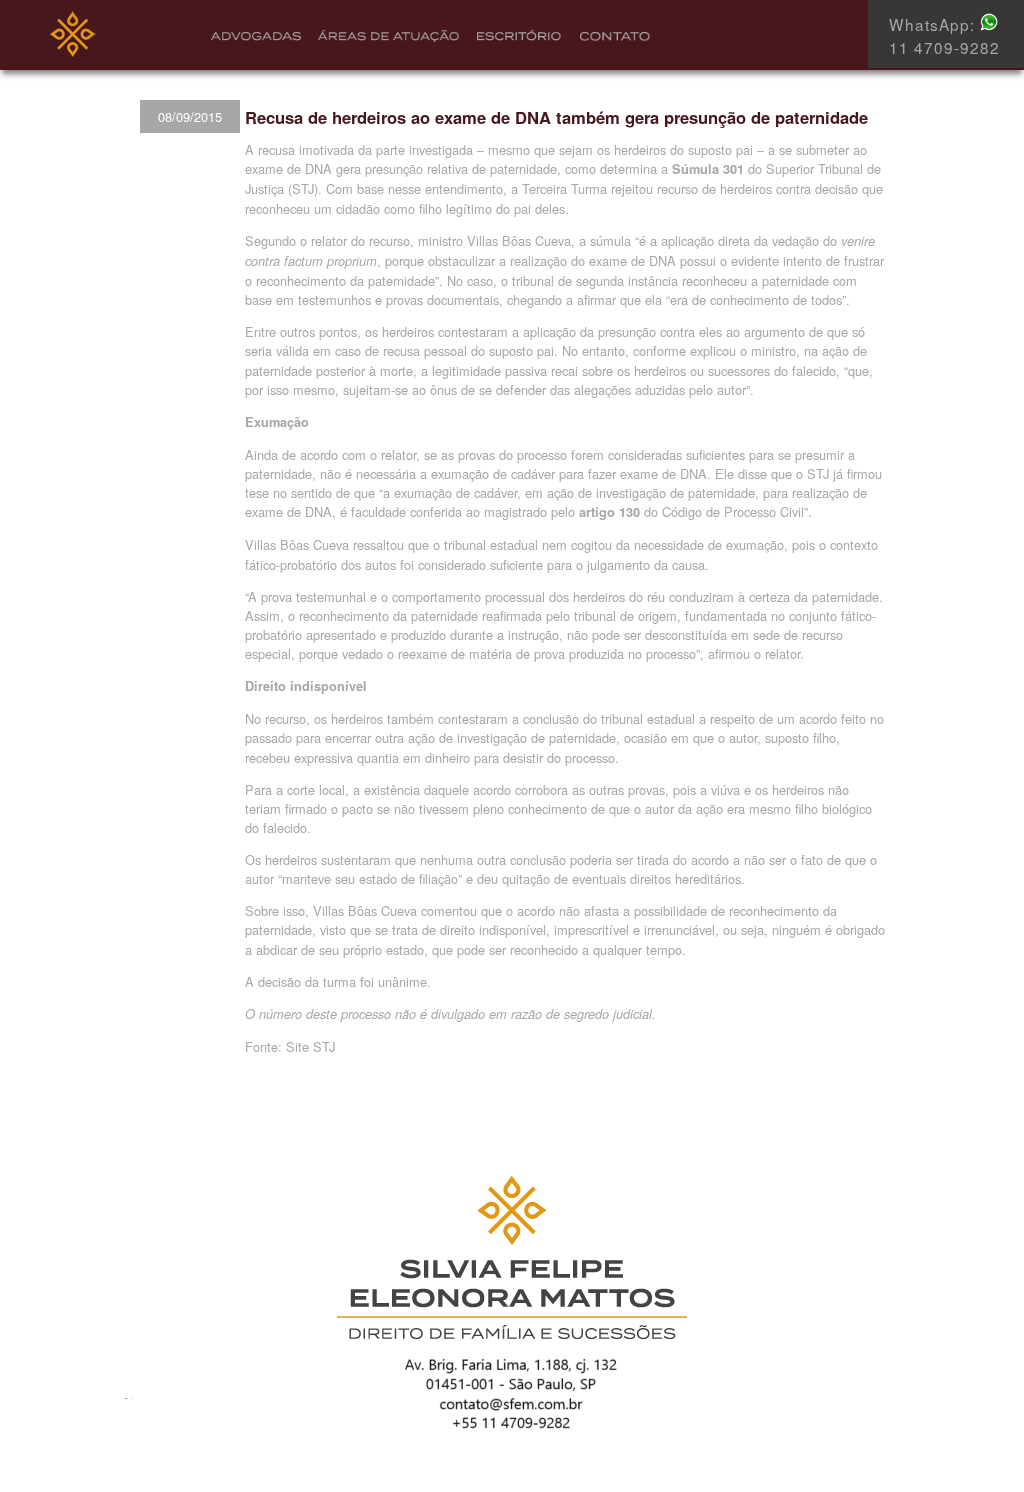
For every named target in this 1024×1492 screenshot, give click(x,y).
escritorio (511, 38)
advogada (254, 38)
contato (608, 38)
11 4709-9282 (944, 47)
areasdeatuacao (384, 38)
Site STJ (310, 1046)
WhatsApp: (934, 24)
